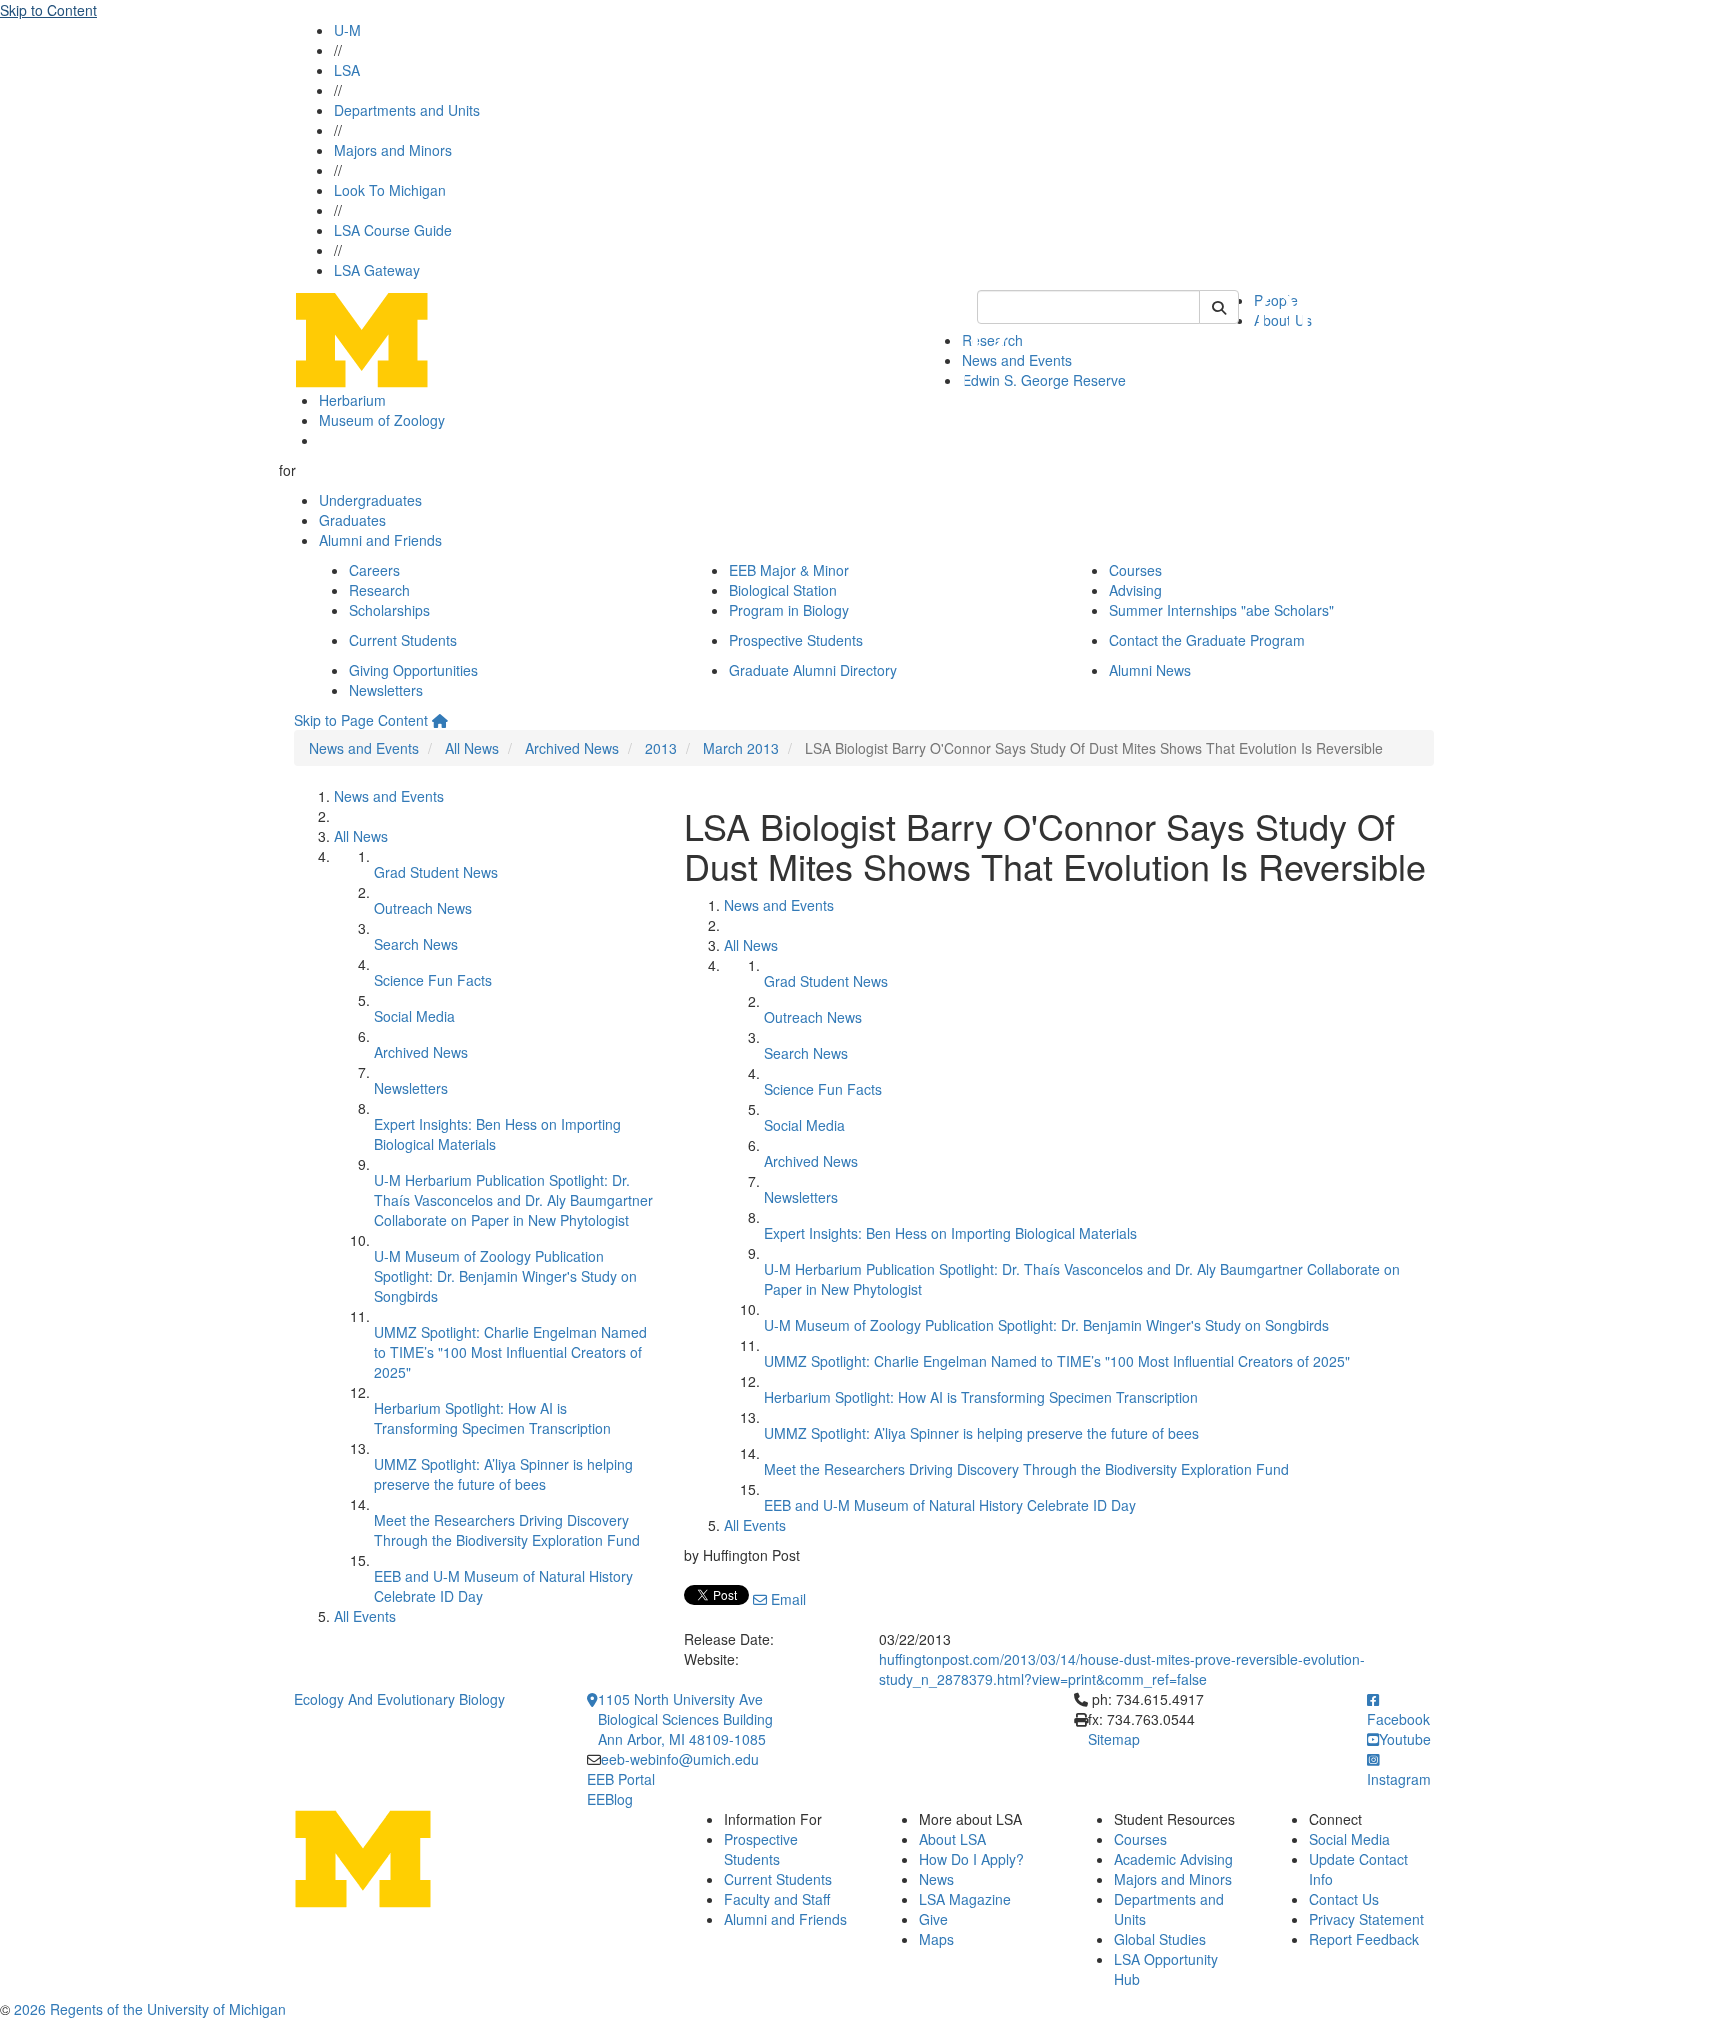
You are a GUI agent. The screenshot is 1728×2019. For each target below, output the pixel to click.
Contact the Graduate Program (1207, 640)
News (936, 1879)
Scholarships (389, 610)
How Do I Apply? (971, 1859)
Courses (1135, 570)
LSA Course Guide (393, 230)
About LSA (952, 1839)
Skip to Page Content (361, 720)
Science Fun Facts (433, 980)
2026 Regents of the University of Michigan (150, 2009)
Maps (936, 1939)
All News (472, 748)
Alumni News (1150, 670)
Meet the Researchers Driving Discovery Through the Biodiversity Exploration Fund (507, 1530)
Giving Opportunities (413, 670)
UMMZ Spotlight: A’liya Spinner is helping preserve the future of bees (503, 1474)
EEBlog (610, 1799)
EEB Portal (621, 1779)
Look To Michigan (390, 190)
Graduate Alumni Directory (813, 670)
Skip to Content (48, 10)
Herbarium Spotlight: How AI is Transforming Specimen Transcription (492, 1418)
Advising (1135, 590)
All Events (365, 1616)
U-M (347, 30)
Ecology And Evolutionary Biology (399, 1699)
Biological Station (783, 590)
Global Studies (1160, 1939)
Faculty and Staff (777, 1899)
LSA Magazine (965, 1899)
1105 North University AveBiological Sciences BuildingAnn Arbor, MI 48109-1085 (685, 1719)
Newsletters (386, 690)
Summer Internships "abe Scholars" (1221, 610)
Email (786, 1599)
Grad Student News (436, 872)
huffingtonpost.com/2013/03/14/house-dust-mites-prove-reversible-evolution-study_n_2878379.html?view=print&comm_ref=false (1122, 1669)
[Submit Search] (1219, 307)
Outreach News (423, 908)
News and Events (364, 748)
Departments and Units (407, 110)
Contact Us (1344, 1899)
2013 (661, 748)
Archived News (572, 748)
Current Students (403, 640)
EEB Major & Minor (789, 570)
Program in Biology (789, 610)
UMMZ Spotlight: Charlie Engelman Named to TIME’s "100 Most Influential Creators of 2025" (510, 1352)
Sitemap (1114, 1739)
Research (379, 590)
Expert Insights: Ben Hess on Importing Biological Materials (950, 1233)
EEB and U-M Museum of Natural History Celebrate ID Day (950, 1505)
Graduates (352, 520)
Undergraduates (370, 500)
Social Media (414, 1016)
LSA (347, 70)
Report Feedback (1364, 1939)
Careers (374, 570)
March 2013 (741, 748)
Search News (416, 944)
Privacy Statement (1366, 1919)
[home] (440, 720)
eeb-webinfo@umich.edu (680, 1759)
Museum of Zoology (382, 420)
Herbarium (352, 400)
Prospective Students (796, 640)
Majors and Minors (393, 150)
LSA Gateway (377, 270)
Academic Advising (1173, 1859)
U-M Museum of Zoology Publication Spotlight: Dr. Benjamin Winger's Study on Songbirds (505, 1276)
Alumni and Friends (380, 540)
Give (933, 1919)
